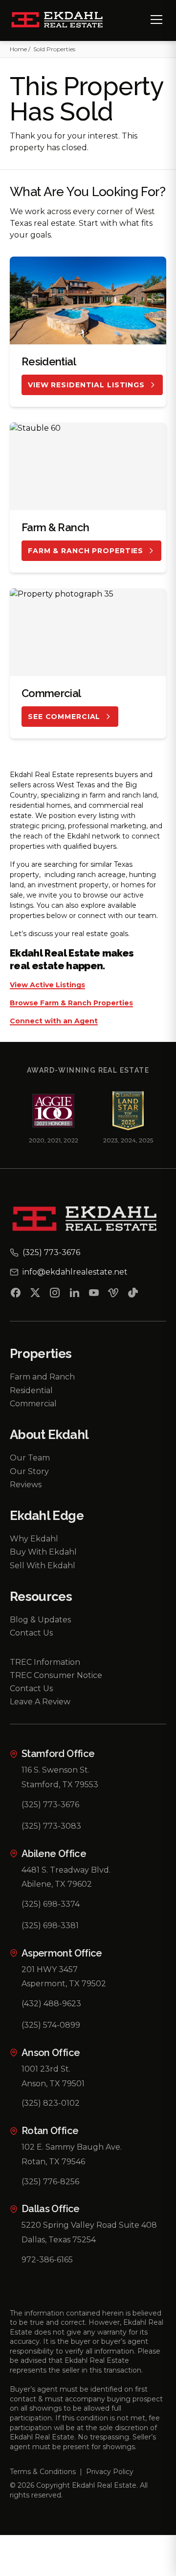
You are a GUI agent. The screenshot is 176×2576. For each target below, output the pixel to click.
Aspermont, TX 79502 (64, 1984)
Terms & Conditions (43, 2472)
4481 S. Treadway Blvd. (66, 1870)
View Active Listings (47, 985)
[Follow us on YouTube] (94, 1295)
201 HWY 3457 (50, 1969)
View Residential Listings (86, 385)
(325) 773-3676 (50, 1805)
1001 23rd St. (46, 2069)
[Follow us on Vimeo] (113, 1295)
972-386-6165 (47, 2260)
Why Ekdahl (34, 1539)
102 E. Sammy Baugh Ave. (72, 2147)
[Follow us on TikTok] (133, 1295)
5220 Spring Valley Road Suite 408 (89, 2225)
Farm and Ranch (42, 1377)
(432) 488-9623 (51, 2004)
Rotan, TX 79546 (53, 2162)
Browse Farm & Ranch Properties (71, 1003)
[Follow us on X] (35, 1295)
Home (18, 49)
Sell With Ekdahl (43, 1566)
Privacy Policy (110, 2472)
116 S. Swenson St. (55, 1770)
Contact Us (31, 1633)
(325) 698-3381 (50, 1926)
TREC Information (45, 1662)
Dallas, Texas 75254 (59, 2240)
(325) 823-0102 (51, 2103)
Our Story (29, 1471)
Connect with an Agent (54, 1021)
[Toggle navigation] (156, 20)
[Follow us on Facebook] (16, 1295)
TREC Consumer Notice (56, 1675)
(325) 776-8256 (50, 2182)
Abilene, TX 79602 (57, 1884)
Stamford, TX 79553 (60, 1785)
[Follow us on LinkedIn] (74, 1295)
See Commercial (64, 717)
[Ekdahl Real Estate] (63, 20)
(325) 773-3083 (51, 1826)
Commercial (33, 1404)
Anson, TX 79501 (53, 2084)
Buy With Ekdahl (43, 1552)
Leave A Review (40, 1702)
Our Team (30, 1458)
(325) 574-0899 (51, 2025)
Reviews (26, 1485)
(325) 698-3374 (51, 1904)
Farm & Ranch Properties (86, 551)
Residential (31, 1390)
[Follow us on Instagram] (55, 1295)
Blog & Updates (40, 1620)
